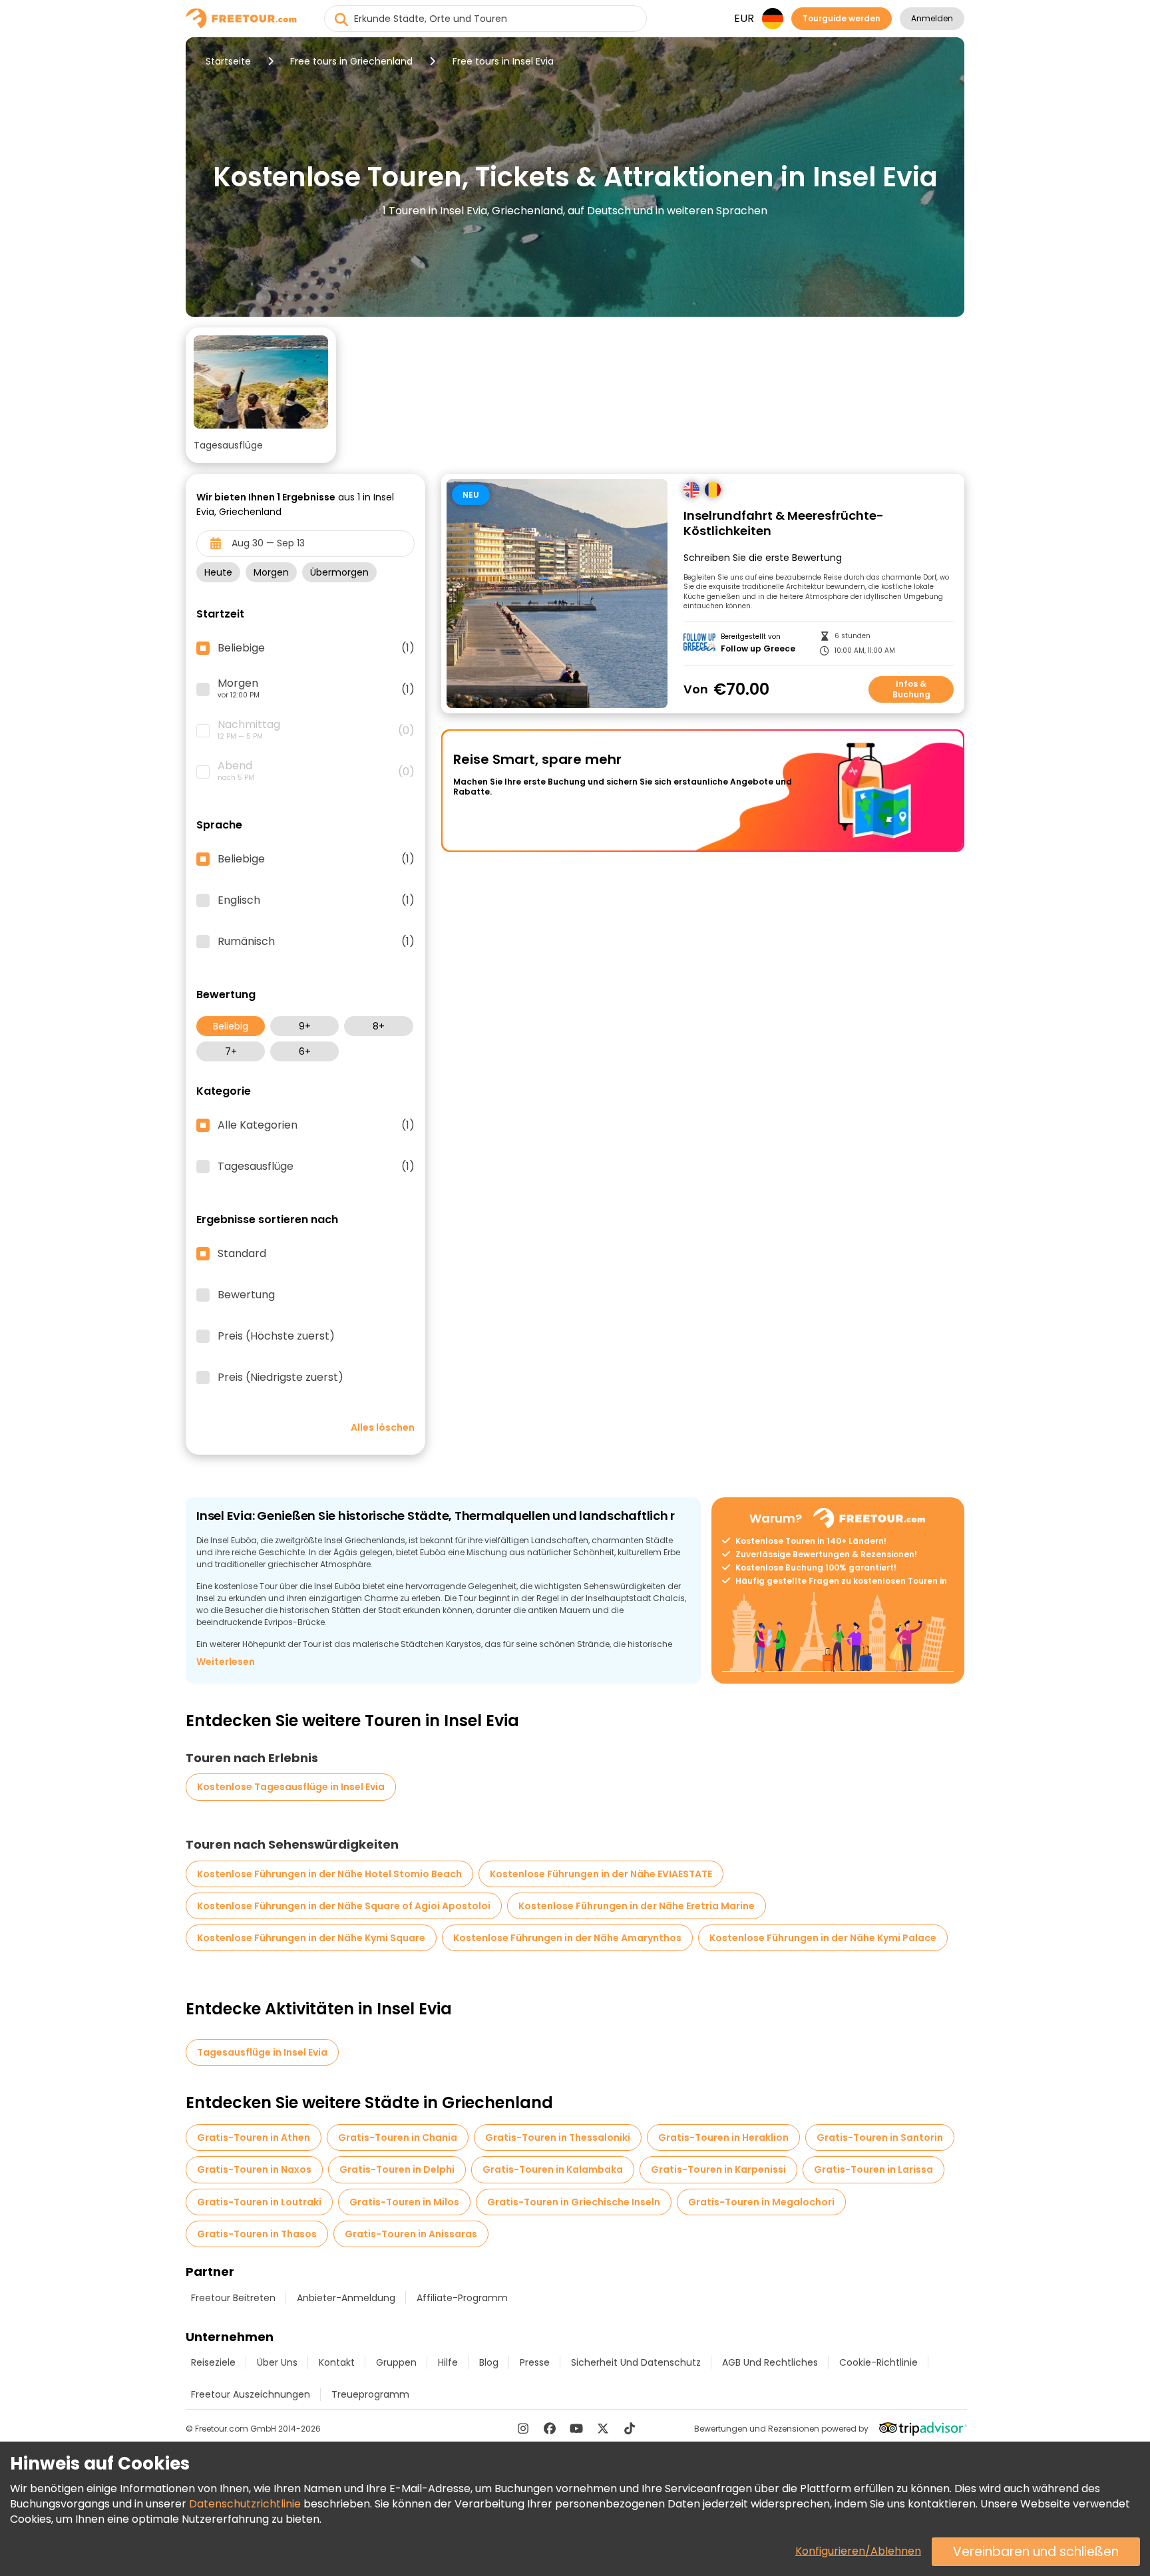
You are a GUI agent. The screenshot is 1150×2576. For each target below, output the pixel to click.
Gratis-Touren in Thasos (257, 2234)
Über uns (277, 2362)
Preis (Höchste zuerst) (276, 1336)
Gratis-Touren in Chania (398, 2137)
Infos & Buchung (911, 689)
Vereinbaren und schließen (1036, 2552)
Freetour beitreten (233, 2298)
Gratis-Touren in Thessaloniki (558, 2137)
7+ (231, 1051)
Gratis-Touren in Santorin (880, 2137)
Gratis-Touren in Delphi (397, 2169)
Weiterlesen (226, 1662)
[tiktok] (630, 2428)
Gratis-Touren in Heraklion (723, 2137)
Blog (489, 2362)
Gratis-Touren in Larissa (873, 2169)
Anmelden (932, 18)
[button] (261, 395)
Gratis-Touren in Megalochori (761, 2202)
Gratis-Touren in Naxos (254, 2169)
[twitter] (603, 2428)
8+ (379, 1026)
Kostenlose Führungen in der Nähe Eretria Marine (637, 1906)
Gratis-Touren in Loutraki (259, 2202)
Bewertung (246, 1295)
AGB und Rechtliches (770, 2362)
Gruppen (396, 2362)
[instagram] (523, 2428)
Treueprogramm (370, 2394)
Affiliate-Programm (462, 2298)
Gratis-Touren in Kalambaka (553, 2169)
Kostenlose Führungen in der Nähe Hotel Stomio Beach (329, 1874)
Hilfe (448, 2362)
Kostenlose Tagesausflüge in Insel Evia (291, 1787)
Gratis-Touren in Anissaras (411, 2234)
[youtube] (576, 2428)
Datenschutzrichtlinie (245, 2504)
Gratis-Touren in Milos (404, 2202)
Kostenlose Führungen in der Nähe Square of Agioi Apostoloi (344, 1906)
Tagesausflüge (316, 1167)
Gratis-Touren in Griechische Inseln (574, 2202)
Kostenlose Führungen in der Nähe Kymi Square (311, 1938)
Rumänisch (316, 942)
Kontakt (337, 2362)
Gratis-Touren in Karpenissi (718, 2169)
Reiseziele (213, 2362)
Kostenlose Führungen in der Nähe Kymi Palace (823, 1938)
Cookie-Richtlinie (878, 2362)
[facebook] (550, 2428)
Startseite (228, 61)
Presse (535, 2362)
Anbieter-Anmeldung (346, 2298)
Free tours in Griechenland (351, 61)
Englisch (316, 900)
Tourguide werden (842, 18)
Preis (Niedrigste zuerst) (281, 1378)
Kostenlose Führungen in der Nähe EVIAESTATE (601, 1874)
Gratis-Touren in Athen (254, 2137)
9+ (305, 1026)
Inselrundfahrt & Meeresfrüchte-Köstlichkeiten (784, 523)
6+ (305, 1051)
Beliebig (231, 1026)
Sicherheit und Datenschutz (636, 2362)
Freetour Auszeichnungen (251, 2394)
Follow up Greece (758, 649)
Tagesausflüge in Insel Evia (262, 2052)
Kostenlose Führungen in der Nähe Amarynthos (567, 1938)
